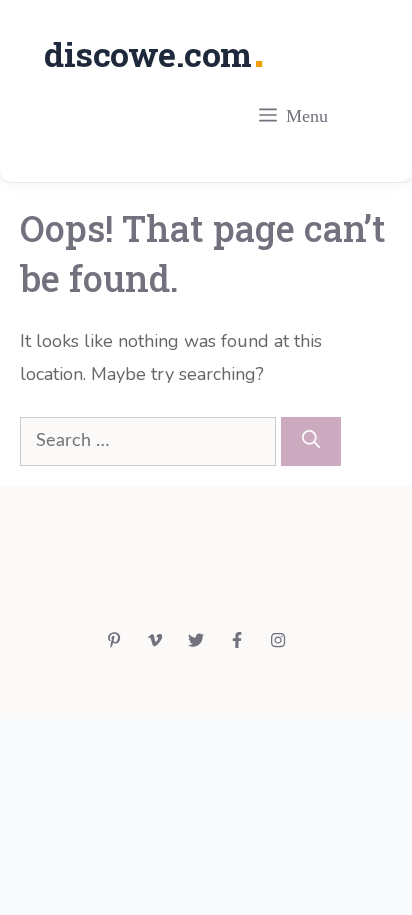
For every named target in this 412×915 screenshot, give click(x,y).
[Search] (311, 441)
